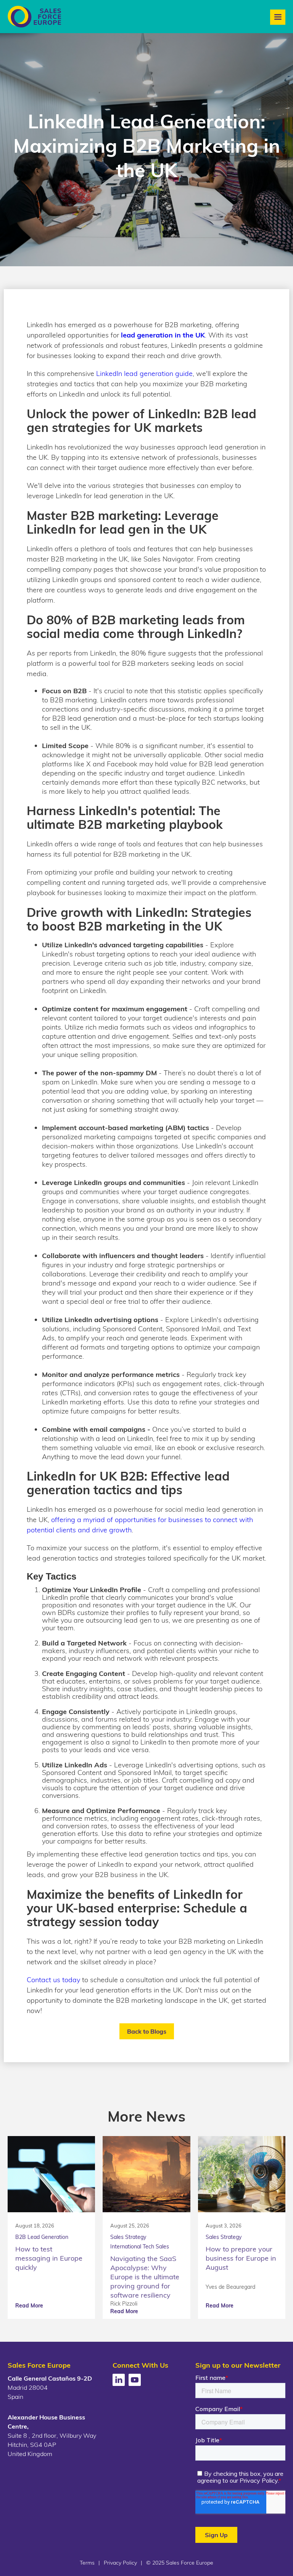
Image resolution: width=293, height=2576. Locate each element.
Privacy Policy (120, 2563)
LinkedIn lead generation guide (144, 373)
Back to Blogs (147, 2031)
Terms (87, 2563)
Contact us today (53, 1980)
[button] (278, 17)
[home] (34, 17)
